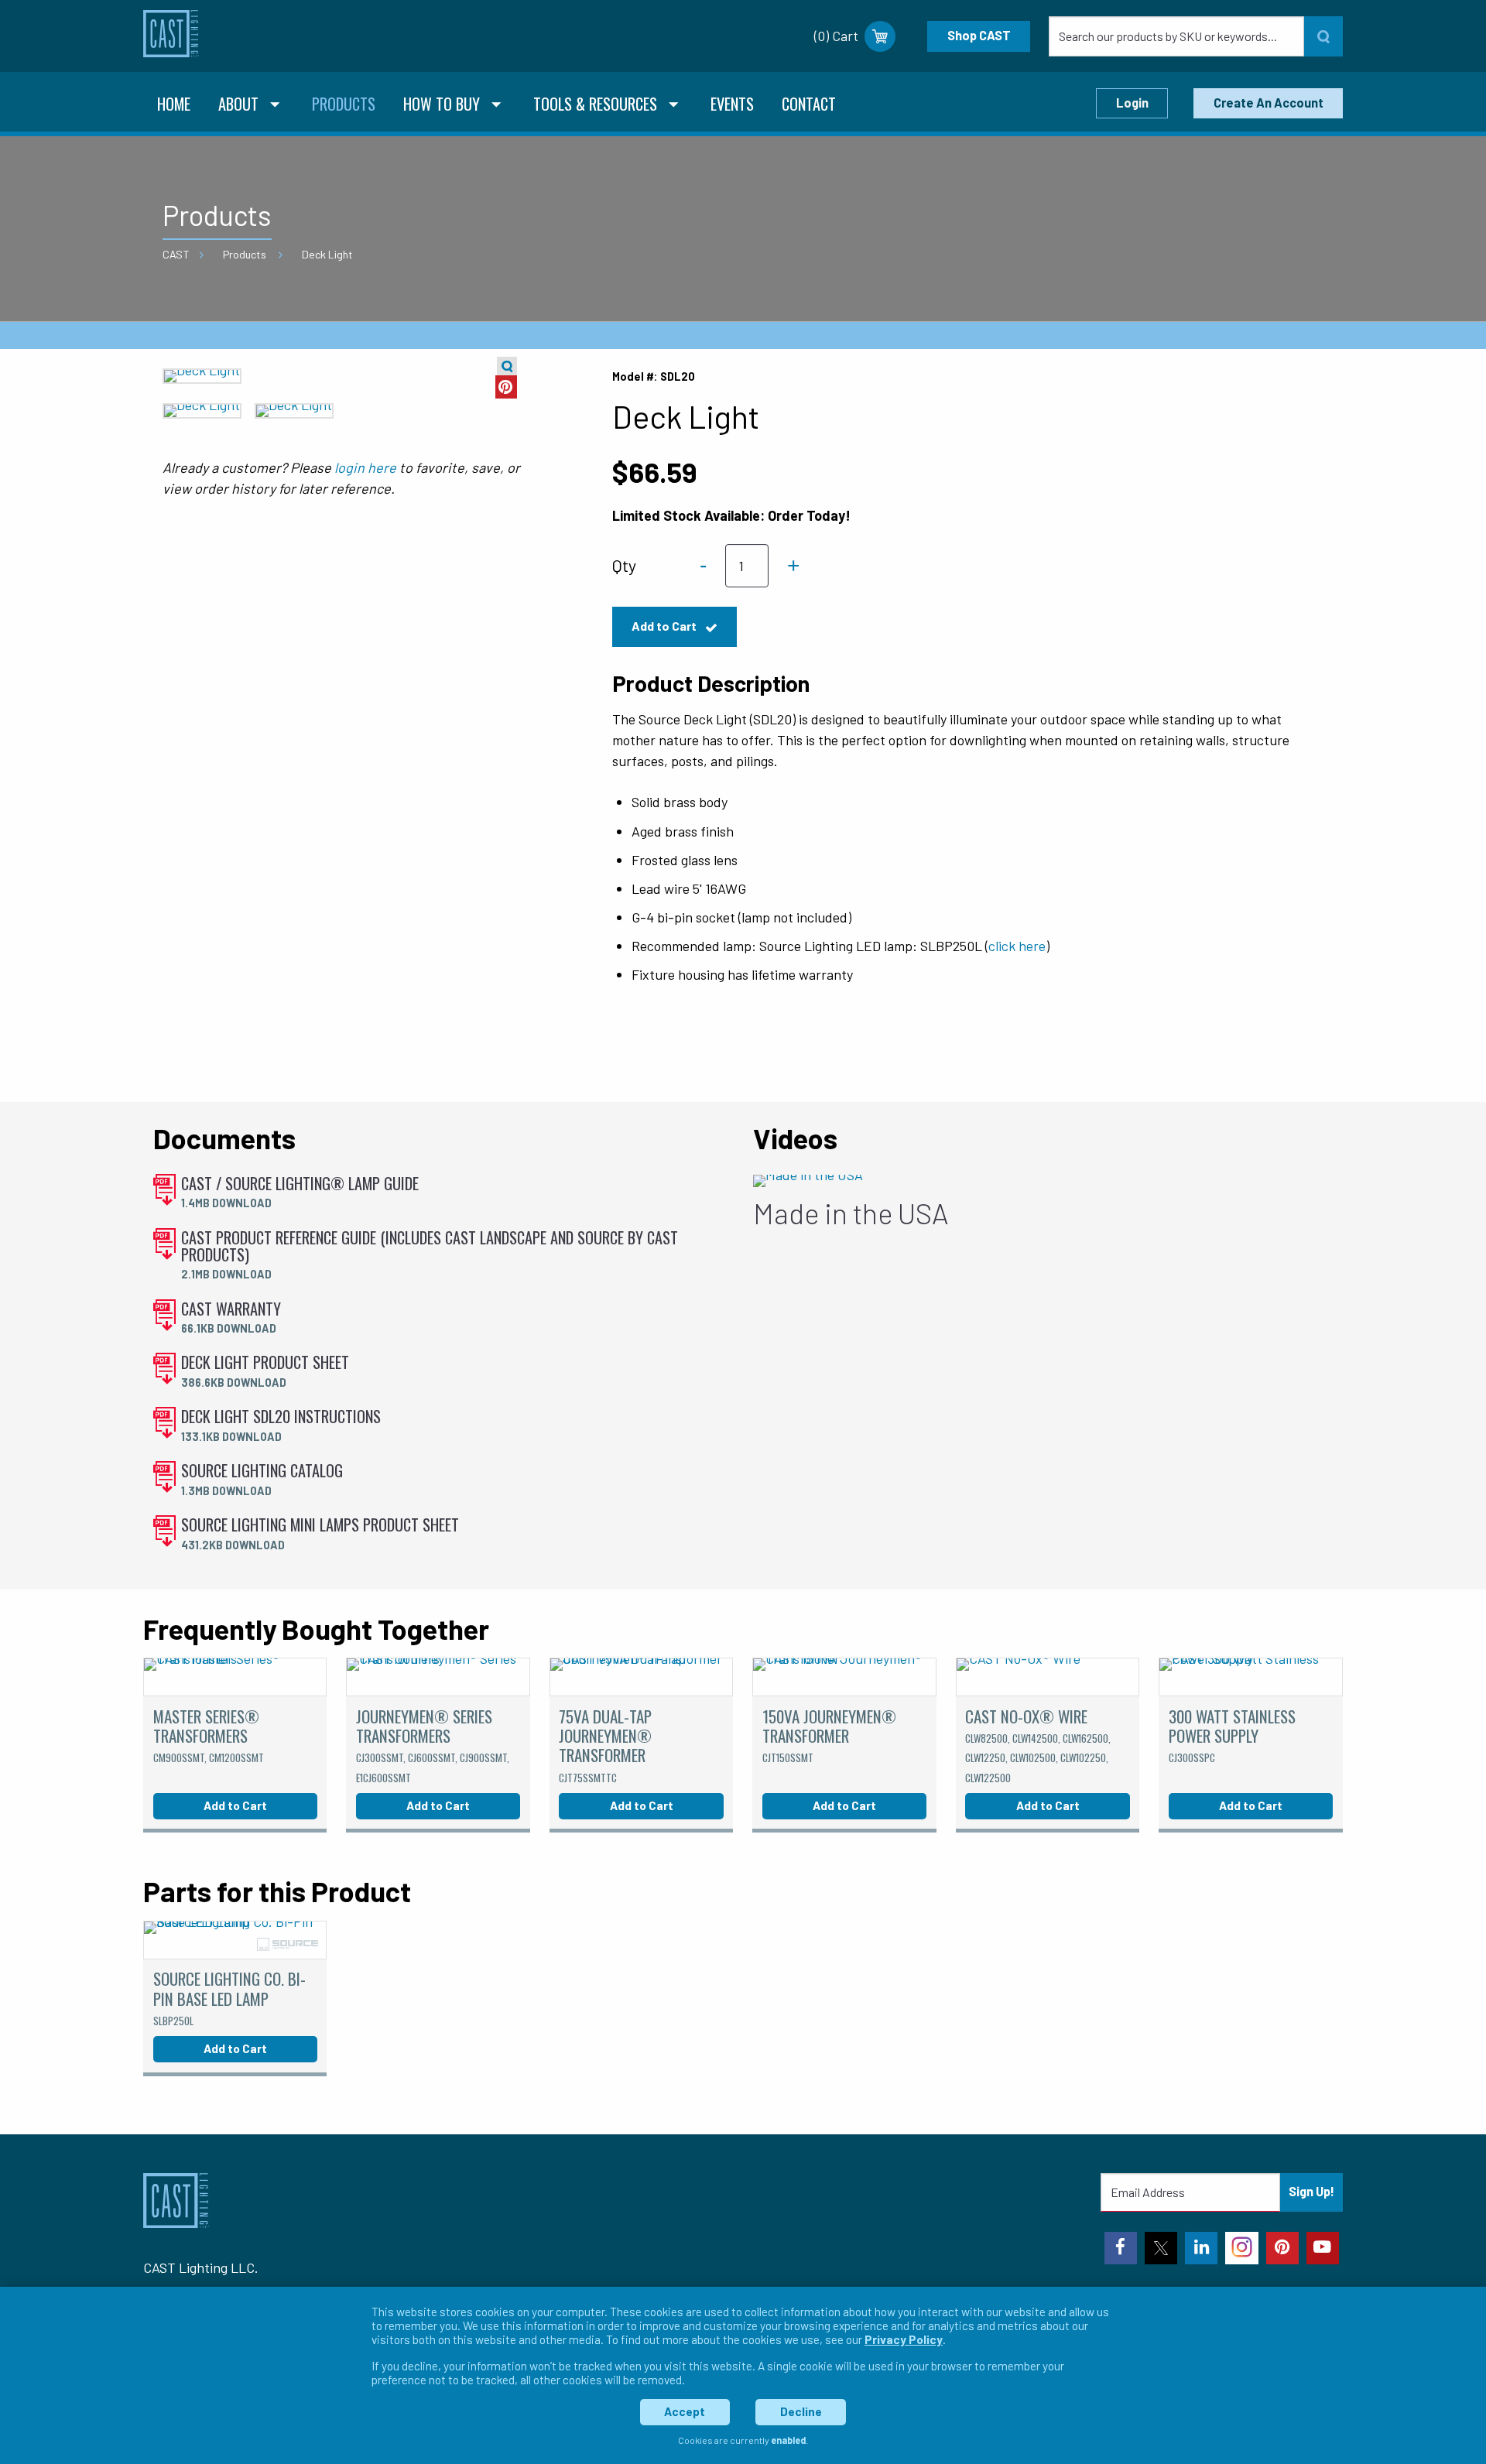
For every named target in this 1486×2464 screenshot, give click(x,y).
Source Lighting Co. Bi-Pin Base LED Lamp (229, 1997)
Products (245, 254)
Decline (801, 2411)
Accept (685, 2411)
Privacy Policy (904, 2339)
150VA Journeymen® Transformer (829, 1735)
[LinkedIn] (1201, 2248)
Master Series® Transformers (209, 1735)
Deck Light (327, 254)
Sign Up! (1311, 2191)
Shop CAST (979, 35)
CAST (176, 254)
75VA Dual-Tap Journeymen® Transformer (605, 1745)
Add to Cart (665, 626)
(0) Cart (836, 36)
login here (365, 467)
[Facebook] (1121, 2248)
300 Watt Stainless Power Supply (1232, 1735)
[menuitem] (174, 106)
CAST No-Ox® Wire (1038, 1745)
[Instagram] (1241, 2248)
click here (1017, 946)
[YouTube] (1323, 2248)
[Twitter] (1161, 2248)
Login (1132, 103)
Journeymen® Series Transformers (433, 1745)
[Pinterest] (1282, 2248)
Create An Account (1269, 103)
